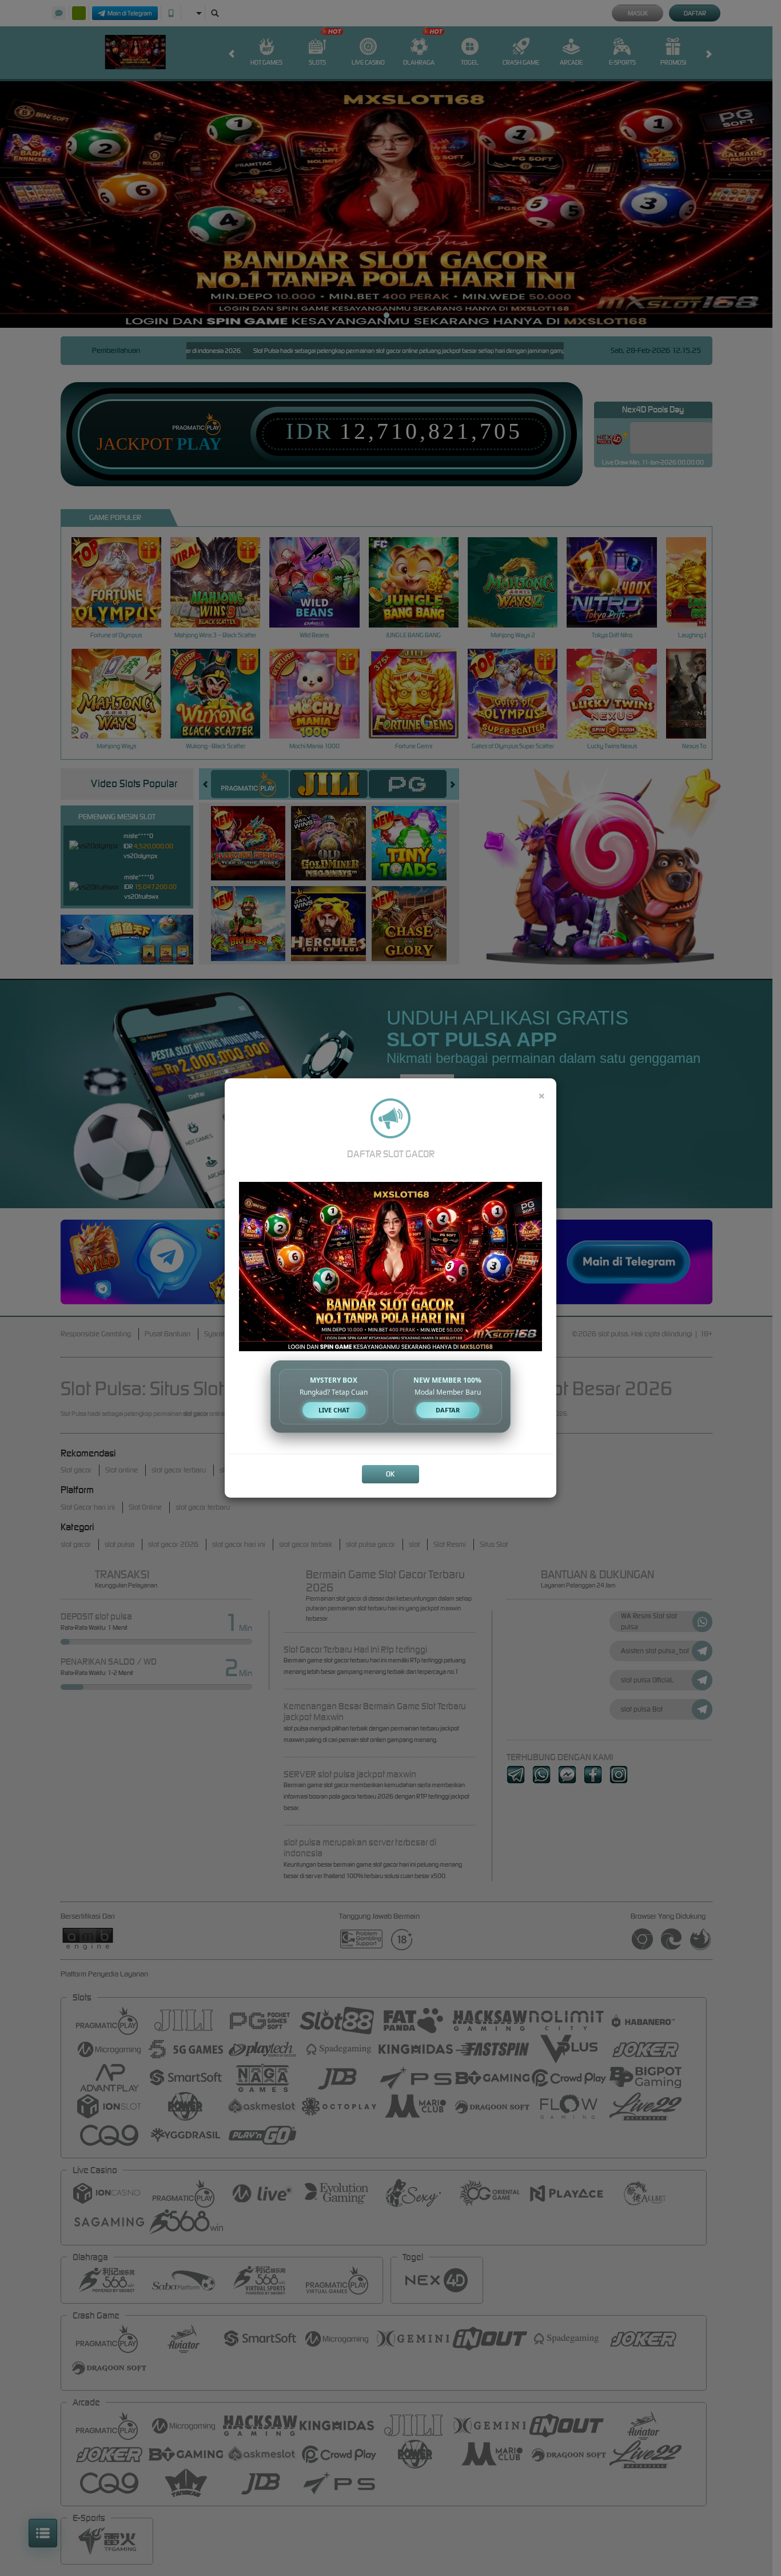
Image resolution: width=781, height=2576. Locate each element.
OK (390, 1474)
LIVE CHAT (334, 1410)
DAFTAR (448, 1410)
